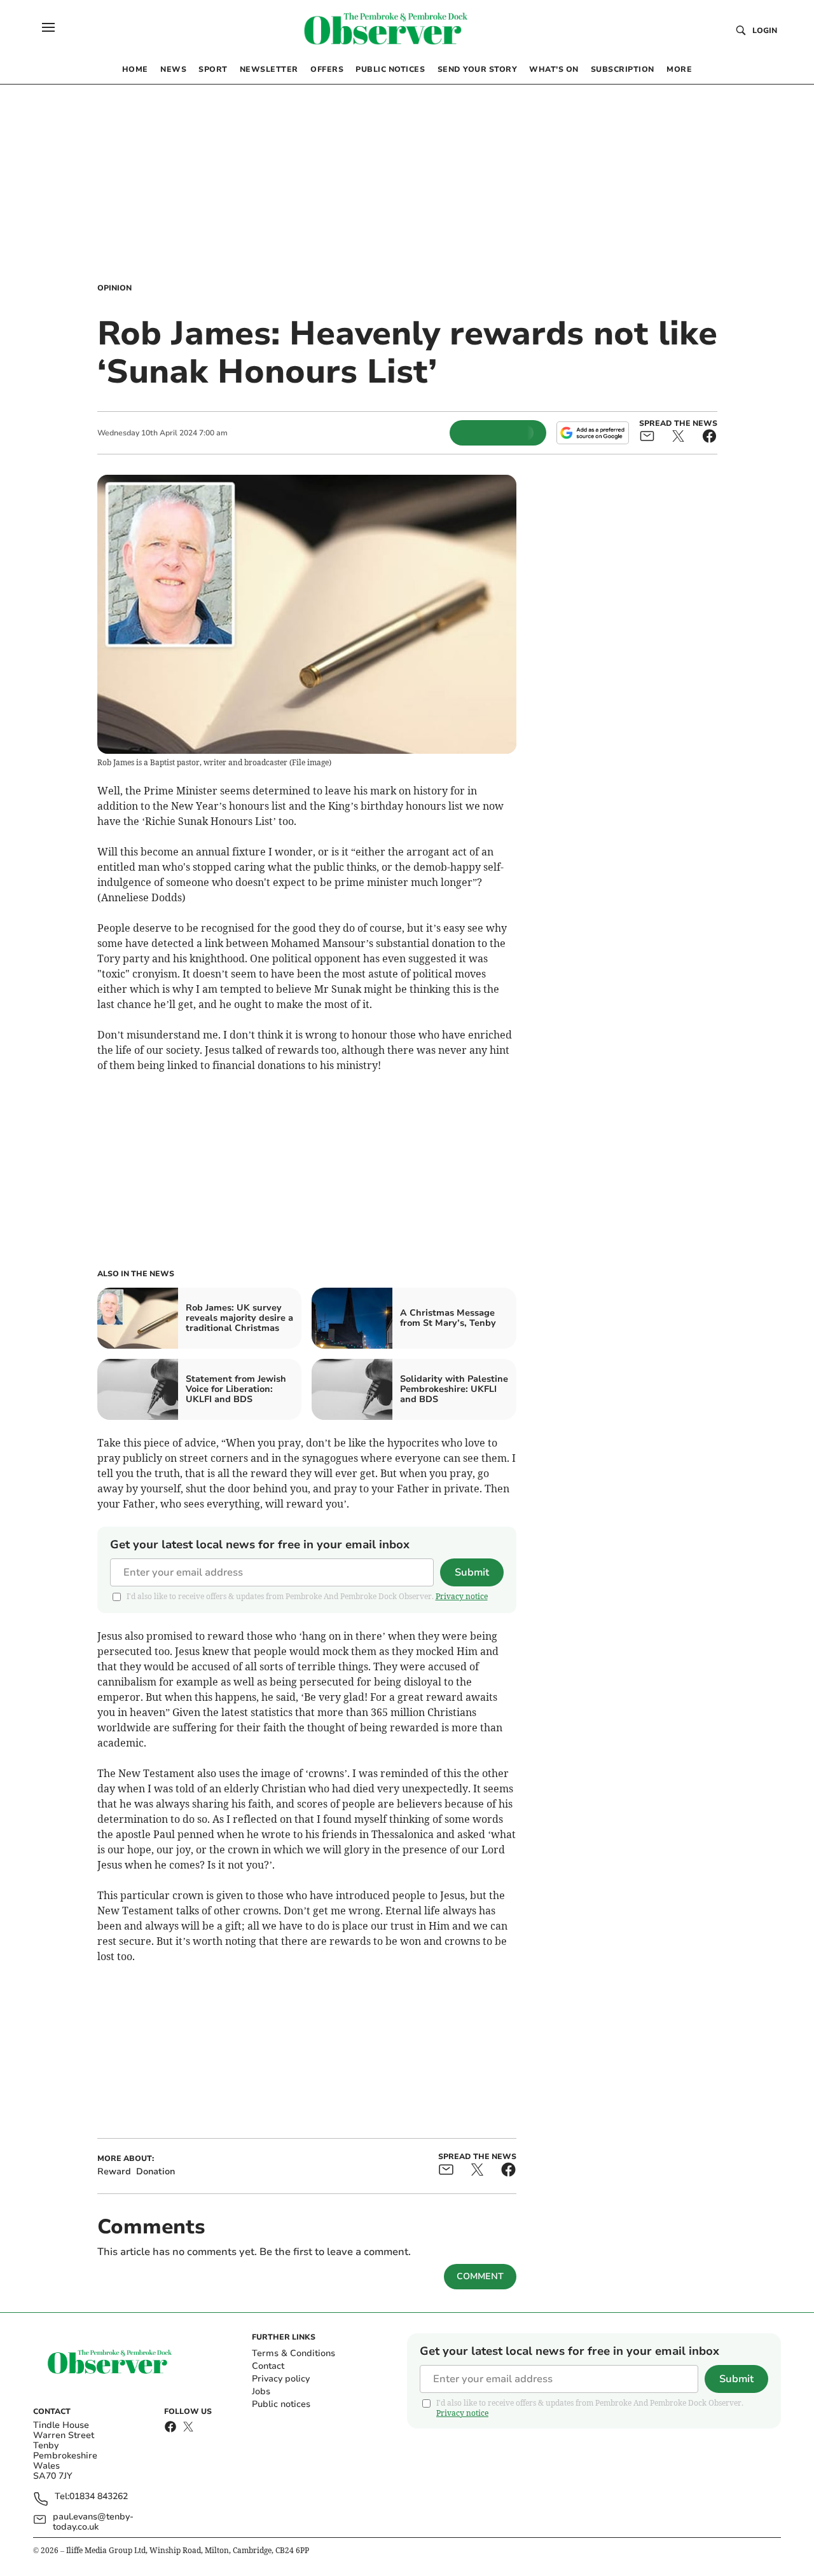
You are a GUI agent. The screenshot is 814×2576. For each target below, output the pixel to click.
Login (765, 31)
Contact (268, 2366)
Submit (472, 1572)
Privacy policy (281, 2379)
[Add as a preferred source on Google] (593, 433)
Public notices (281, 2404)
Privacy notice (462, 1596)
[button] (48, 27)
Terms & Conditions (293, 2353)
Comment (480, 2276)
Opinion (114, 288)
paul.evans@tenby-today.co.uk (93, 2522)
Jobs (261, 2391)
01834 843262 (99, 2497)
